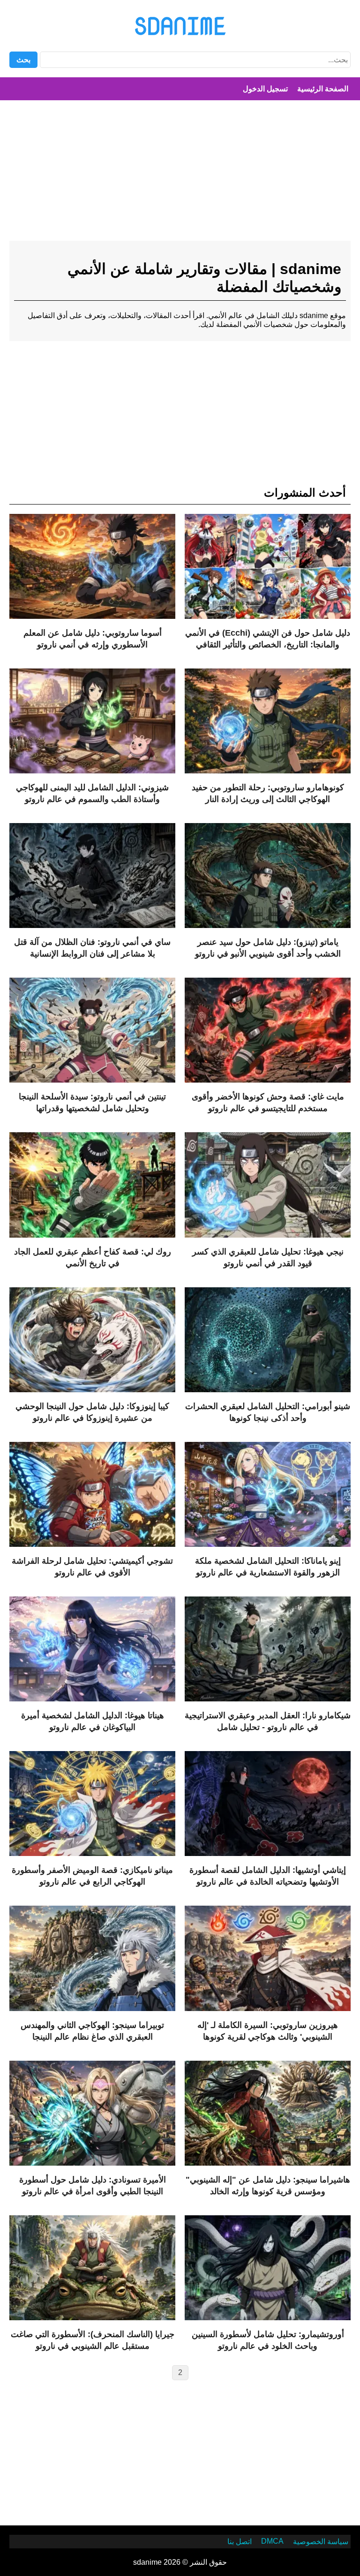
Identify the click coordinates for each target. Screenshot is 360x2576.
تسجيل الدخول (265, 89)
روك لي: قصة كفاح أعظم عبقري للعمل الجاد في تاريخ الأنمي (93, 1258)
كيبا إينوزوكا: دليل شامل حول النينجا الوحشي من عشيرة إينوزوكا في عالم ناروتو (92, 1412)
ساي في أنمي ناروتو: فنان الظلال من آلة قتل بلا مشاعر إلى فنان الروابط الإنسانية (92, 948)
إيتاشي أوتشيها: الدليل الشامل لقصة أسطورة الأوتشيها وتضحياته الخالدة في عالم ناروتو (268, 1876)
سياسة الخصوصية (321, 2542)
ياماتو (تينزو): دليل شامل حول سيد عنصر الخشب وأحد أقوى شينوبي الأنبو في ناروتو (268, 948)
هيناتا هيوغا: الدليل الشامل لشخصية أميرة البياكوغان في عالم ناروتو (93, 1721)
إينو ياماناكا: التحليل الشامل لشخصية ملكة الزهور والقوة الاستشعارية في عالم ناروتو (268, 1567)
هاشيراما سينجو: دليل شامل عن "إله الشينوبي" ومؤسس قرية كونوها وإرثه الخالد (268, 2186)
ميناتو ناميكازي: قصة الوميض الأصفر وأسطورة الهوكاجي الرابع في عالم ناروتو (92, 1876)
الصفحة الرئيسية (323, 89)
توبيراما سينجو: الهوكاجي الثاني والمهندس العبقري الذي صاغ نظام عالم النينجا (92, 2031)
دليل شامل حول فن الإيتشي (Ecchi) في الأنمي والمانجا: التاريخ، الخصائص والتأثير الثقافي (268, 639)
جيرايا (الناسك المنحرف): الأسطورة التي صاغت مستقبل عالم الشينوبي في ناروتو (93, 2340)
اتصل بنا (240, 2542)
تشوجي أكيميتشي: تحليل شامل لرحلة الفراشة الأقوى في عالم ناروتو (92, 1567)
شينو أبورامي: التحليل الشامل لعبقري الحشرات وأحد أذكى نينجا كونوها (268, 1412)
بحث (23, 60)
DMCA (272, 2541)
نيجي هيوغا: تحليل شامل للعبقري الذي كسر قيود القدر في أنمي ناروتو (268, 1258)
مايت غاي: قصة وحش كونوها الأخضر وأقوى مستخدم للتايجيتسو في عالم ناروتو (268, 1102)
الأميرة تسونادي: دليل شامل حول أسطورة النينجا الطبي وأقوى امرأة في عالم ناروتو (93, 2186)
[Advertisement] (180, 175)
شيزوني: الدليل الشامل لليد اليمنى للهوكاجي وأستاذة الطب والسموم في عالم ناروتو (92, 793)
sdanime (180, 26)
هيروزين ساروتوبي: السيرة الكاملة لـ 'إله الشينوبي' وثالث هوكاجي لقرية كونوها (268, 2031)
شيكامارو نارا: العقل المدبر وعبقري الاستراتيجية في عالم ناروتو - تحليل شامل (268, 1721)
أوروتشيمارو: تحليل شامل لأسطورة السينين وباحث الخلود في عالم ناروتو (268, 2340)
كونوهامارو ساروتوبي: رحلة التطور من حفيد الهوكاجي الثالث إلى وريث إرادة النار (268, 793)
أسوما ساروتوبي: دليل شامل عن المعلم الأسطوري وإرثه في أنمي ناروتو (93, 639)
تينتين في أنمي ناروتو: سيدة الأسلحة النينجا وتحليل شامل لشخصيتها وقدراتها (92, 1102)
